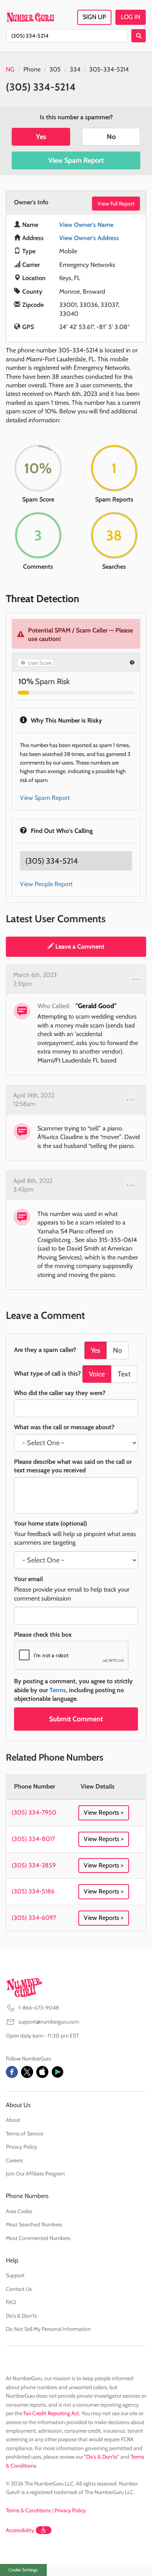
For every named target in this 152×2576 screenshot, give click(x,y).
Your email (28, 1579)
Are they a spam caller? (45, 1350)
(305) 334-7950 (34, 1812)
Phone (32, 69)
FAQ (11, 2302)
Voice (97, 1374)
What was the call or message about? (64, 1427)
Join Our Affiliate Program (35, 2174)
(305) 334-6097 (34, 1918)
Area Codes (19, 2211)
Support (15, 2275)
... (137, 977)
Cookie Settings (23, 2570)
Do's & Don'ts (21, 2316)
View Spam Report (76, 160)
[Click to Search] (139, 36)
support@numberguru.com (49, 2022)
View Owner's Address (89, 238)
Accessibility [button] (20, 2530)
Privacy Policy (21, 2147)
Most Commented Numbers (38, 2238)
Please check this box (43, 1635)
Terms (58, 1690)
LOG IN (131, 17)
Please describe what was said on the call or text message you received (73, 1466)
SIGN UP (94, 17)
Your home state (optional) (50, 1523)
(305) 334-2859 (34, 1865)
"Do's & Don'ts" (102, 2457)
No (111, 137)
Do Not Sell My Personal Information (48, 2329)
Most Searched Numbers (34, 2224)
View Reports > (104, 1812)
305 (55, 69)
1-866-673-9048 (39, 2008)
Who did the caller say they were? (60, 1393)
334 (75, 69)
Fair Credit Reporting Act (51, 2413)
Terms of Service (25, 2134)
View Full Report (116, 204)
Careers (14, 2160)
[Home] (30, 17)
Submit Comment (76, 1719)
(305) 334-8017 (33, 1839)
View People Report (46, 884)
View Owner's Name (86, 225)
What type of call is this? (47, 1373)
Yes (41, 137)
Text (124, 1374)
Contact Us (19, 2289)
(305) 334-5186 (33, 1891)
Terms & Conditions (28, 2510)
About (13, 2120)
